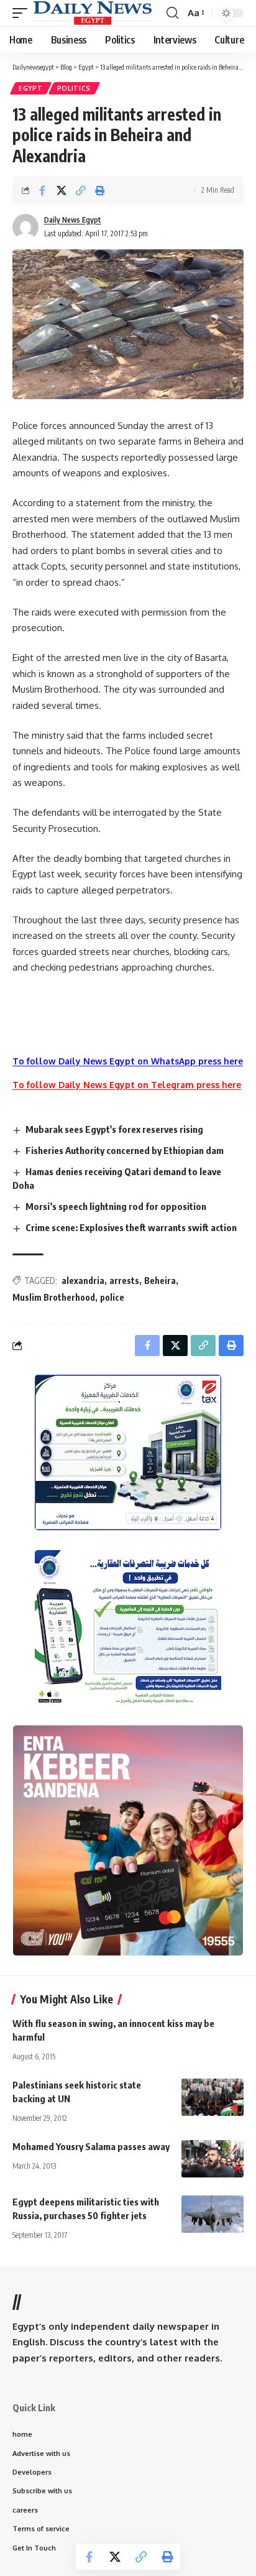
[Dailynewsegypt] (93, 13)
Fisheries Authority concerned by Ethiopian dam (125, 1150)
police (112, 1297)
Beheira (160, 1281)
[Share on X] (62, 190)
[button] (23, 13)
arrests (124, 1281)
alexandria (83, 1281)
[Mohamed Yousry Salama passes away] (213, 2159)
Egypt (31, 88)
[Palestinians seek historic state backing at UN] (213, 2097)
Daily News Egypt (73, 220)
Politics (74, 88)
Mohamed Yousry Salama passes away (91, 2146)
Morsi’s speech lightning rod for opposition (116, 1206)
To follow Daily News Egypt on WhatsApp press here (128, 1061)
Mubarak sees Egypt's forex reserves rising (114, 1129)
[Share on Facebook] (42, 190)
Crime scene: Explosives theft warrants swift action (131, 1227)
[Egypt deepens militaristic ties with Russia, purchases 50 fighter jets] (213, 2214)
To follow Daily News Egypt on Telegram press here (127, 1085)
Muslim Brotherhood (54, 1297)
